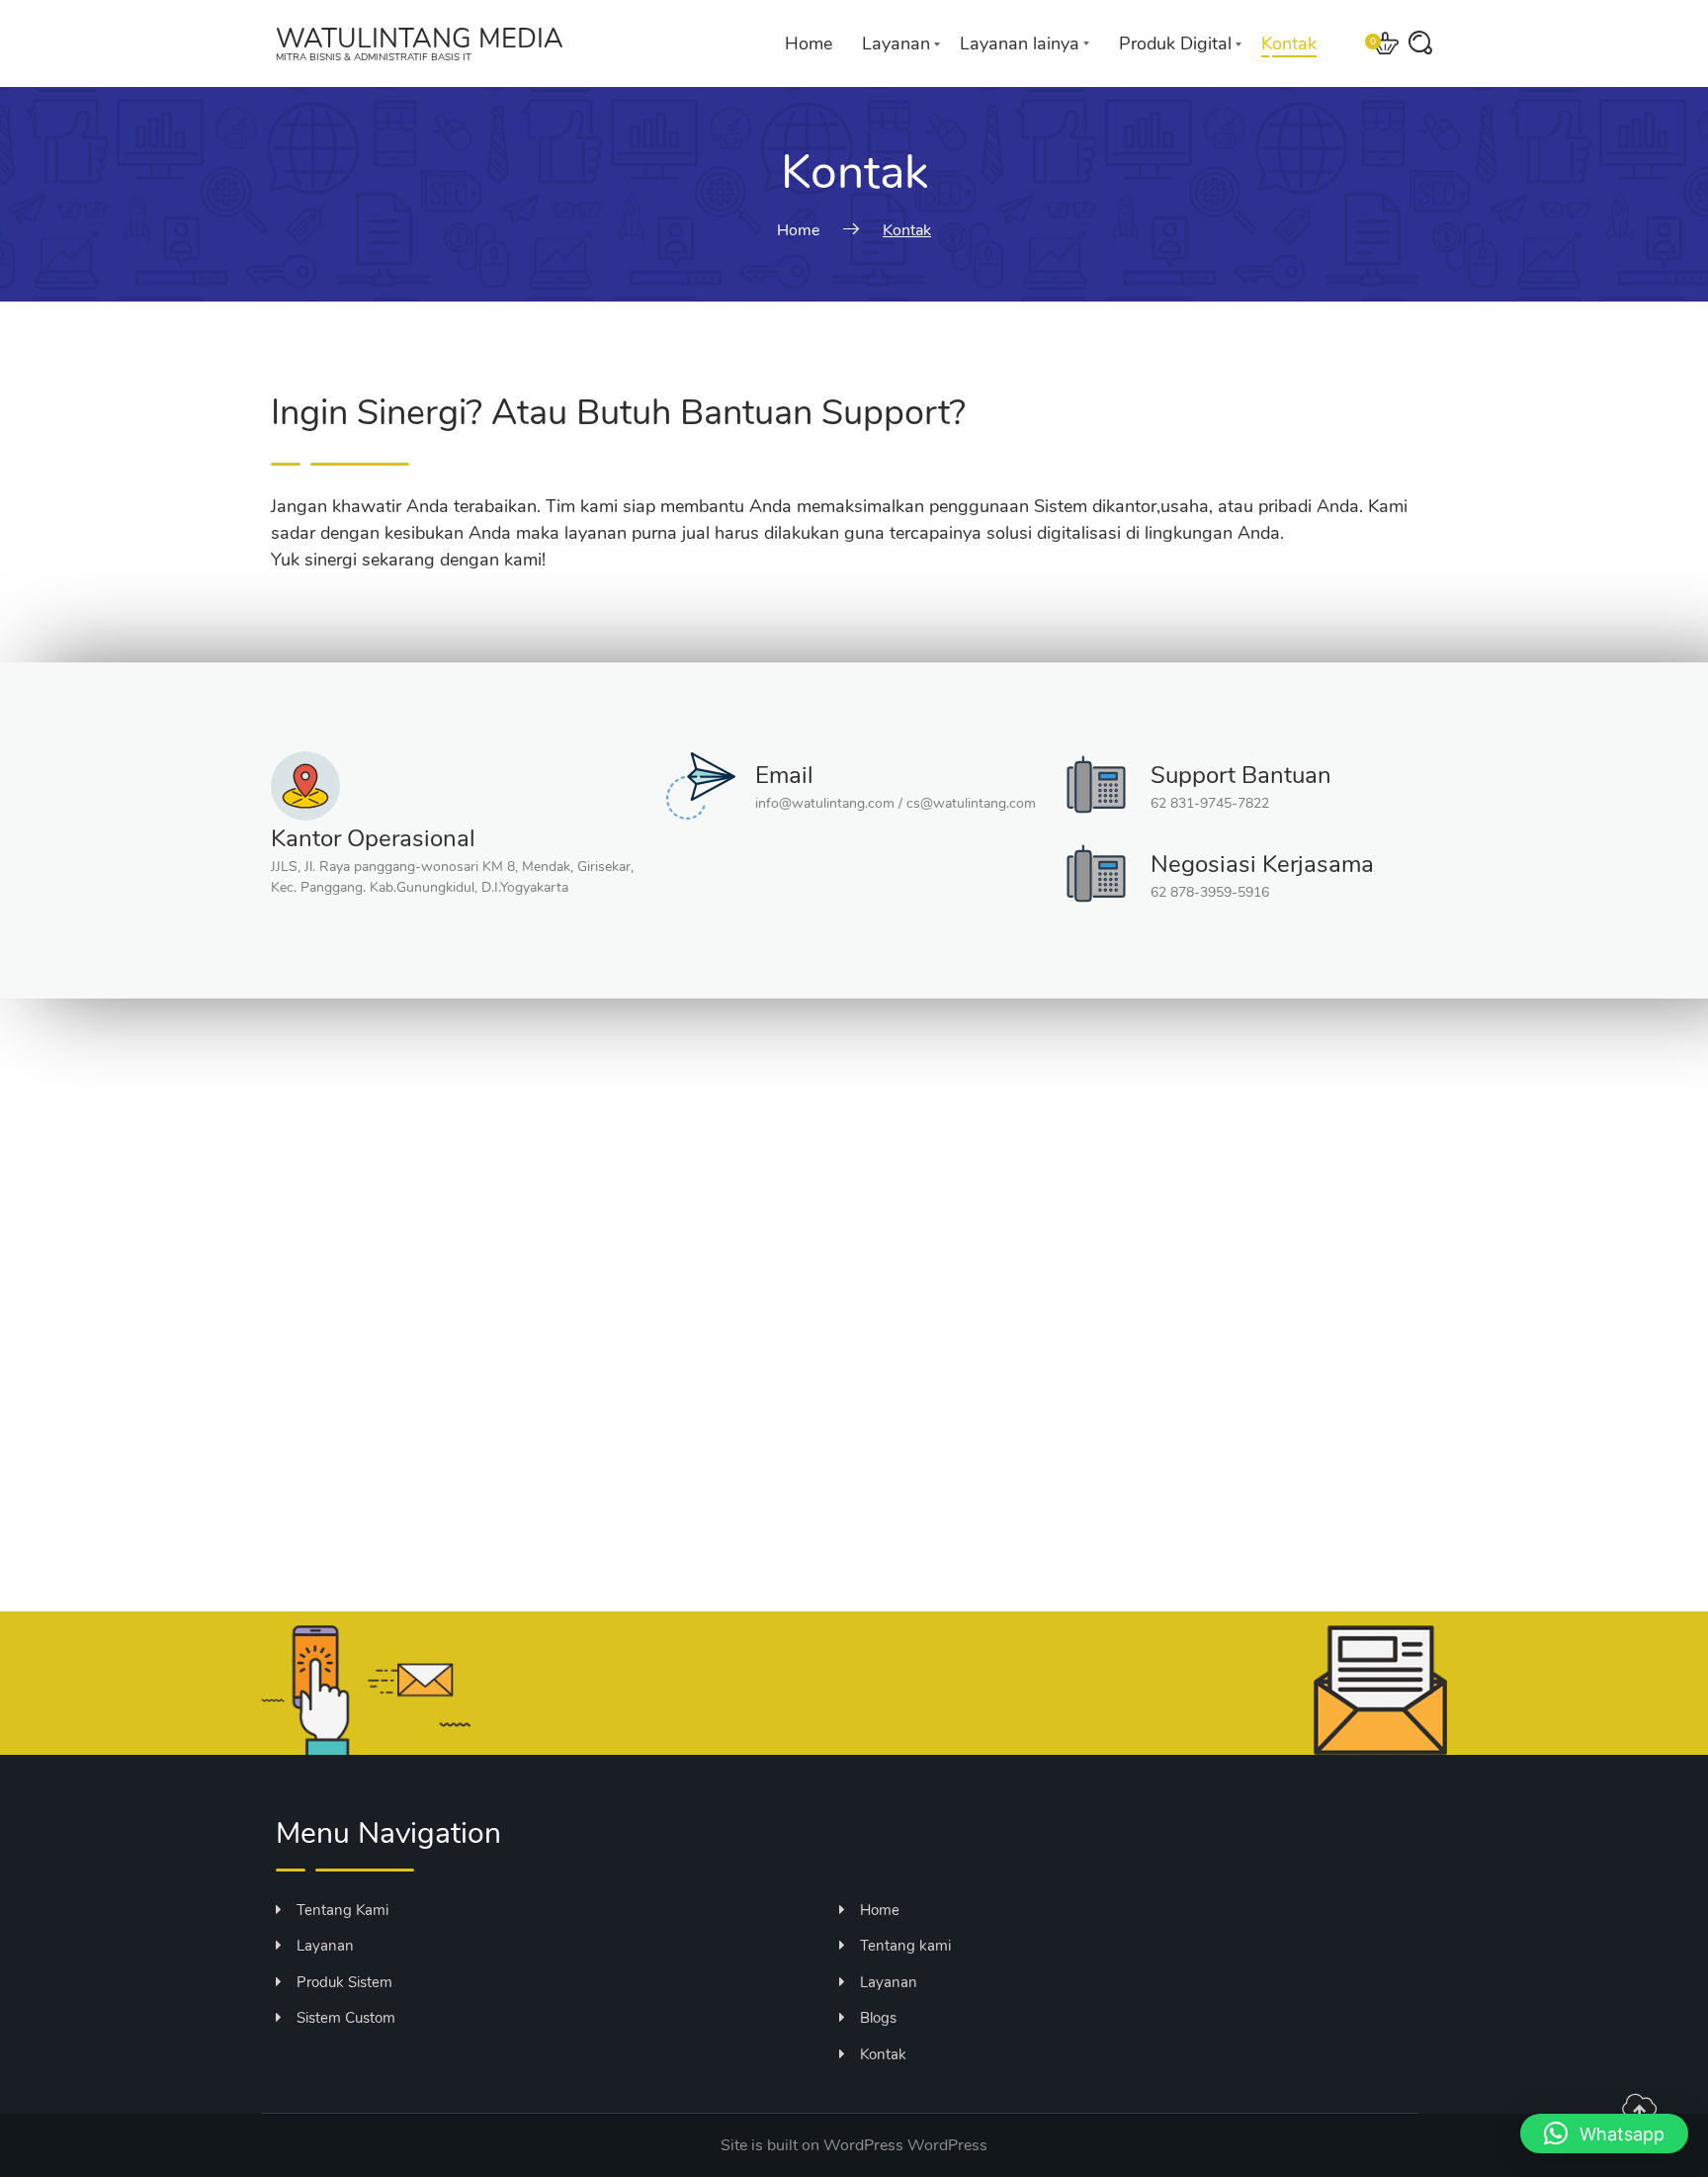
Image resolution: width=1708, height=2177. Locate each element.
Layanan (896, 44)
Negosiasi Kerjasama (1262, 864)
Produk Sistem (344, 1982)
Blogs (878, 2018)
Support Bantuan (1241, 775)
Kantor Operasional (373, 838)
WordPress (947, 2145)
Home (809, 44)
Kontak (1289, 44)
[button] (1604, 2133)
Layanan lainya (1020, 44)
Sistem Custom (346, 2018)
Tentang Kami (342, 1910)
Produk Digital (1175, 44)
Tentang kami (905, 1946)
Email (784, 775)
